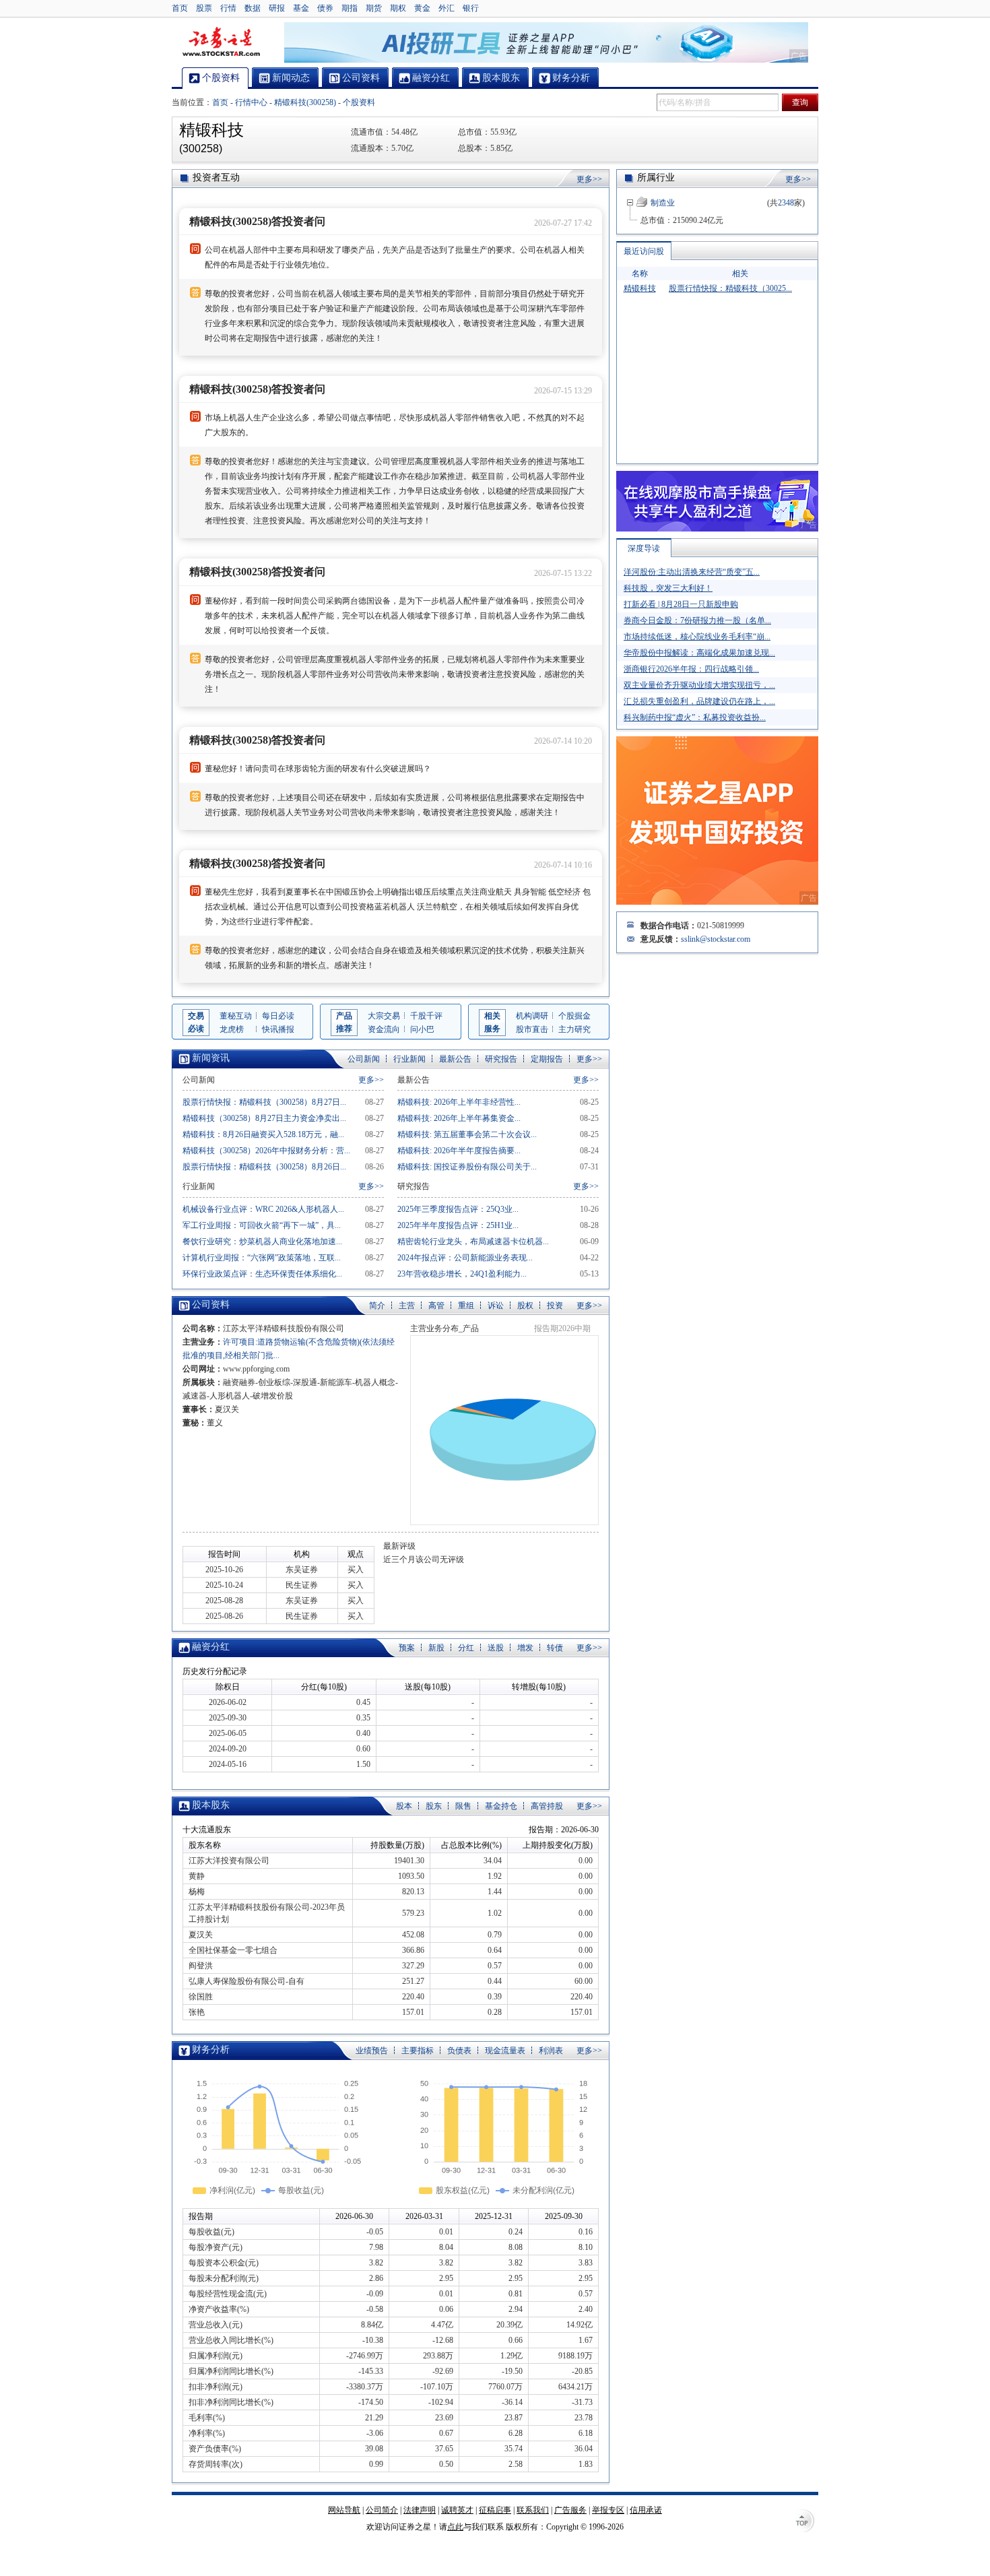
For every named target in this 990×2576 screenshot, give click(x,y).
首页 (180, 8)
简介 (377, 1306)
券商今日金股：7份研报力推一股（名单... (697, 620)
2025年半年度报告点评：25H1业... (458, 1225)
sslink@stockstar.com (716, 939)
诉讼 (496, 1306)
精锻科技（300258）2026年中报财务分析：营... (266, 1151)
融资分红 (211, 1647)
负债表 (459, 2051)
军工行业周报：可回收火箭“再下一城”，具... (262, 1225)
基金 (301, 8)
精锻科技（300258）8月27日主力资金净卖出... (264, 1118)
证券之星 (221, 42)
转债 (555, 1648)
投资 (555, 1306)
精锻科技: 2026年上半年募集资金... (459, 1118)
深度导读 (644, 548)
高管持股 (547, 1806)
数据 (253, 8)
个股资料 (359, 102)
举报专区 (608, 2510)
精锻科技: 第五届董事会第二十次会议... (467, 1134)
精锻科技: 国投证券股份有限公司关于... (467, 1167)
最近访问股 (644, 251)
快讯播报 (278, 1029)
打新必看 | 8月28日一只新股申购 (681, 604)
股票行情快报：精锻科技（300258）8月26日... (264, 1167)
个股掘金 (574, 1016)
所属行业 (656, 178)
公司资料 (211, 1305)
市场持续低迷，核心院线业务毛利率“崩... (697, 637)
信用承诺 (646, 2510)
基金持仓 (501, 1806)
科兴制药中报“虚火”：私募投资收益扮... (695, 717)
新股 (436, 1648)
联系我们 (533, 2510)
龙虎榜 (232, 1029)
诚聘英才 (457, 2510)
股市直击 (532, 1029)
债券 (325, 8)
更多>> (589, 179)
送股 (496, 1648)
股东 (434, 1806)
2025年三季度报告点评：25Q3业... (458, 1209)
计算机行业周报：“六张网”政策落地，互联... (262, 1258)
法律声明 (420, 2510)
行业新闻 (409, 1059)
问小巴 (422, 1029)
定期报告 (547, 1059)
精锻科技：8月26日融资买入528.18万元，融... (263, 1134)
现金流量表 (505, 2051)
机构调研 (532, 1016)
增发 (525, 1648)
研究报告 (501, 1059)
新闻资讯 (211, 1058)
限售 (463, 1806)
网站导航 (344, 2510)
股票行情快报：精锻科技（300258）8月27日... (264, 1102)
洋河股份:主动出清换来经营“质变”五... (692, 572)
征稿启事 (495, 2510)
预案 (407, 1648)
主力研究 (574, 1029)
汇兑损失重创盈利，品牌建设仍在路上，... (699, 701)
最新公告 (455, 1059)
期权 (398, 8)
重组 (466, 1306)
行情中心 (251, 102)
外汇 (447, 8)
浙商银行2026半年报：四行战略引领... (691, 669)
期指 (350, 8)
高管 (436, 1306)
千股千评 (426, 1016)
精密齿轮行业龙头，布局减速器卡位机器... (473, 1242)
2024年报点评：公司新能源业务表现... (465, 1258)
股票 (204, 8)
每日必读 (278, 1016)
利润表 (551, 2051)
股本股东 (211, 1805)
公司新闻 (364, 1059)
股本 (404, 1806)
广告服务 (570, 2510)
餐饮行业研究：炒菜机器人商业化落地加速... (262, 1242)
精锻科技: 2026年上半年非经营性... (459, 1102)
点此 (455, 2527)
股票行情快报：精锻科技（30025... (730, 288)
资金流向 (384, 1029)
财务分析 (211, 2050)
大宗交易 (384, 1016)
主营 (407, 1306)
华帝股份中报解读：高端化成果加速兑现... (699, 653)
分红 (466, 1648)
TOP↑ (805, 2522)
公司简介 (382, 2510)
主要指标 (418, 2051)
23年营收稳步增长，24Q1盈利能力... (462, 1274)
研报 (277, 8)
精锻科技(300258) (305, 102)
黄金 (422, 8)
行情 (228, 8)
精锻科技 (640, 288)
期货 (374, 8)
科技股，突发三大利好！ (668, 588)
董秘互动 (236, 1016)
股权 (525, 1306)
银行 (471, 8)
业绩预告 (372, 2051)
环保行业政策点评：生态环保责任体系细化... (262, 1274)
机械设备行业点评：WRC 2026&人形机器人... (263, 1209)
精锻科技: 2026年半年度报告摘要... (459, 1151)
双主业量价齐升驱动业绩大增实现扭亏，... (699, 685)
